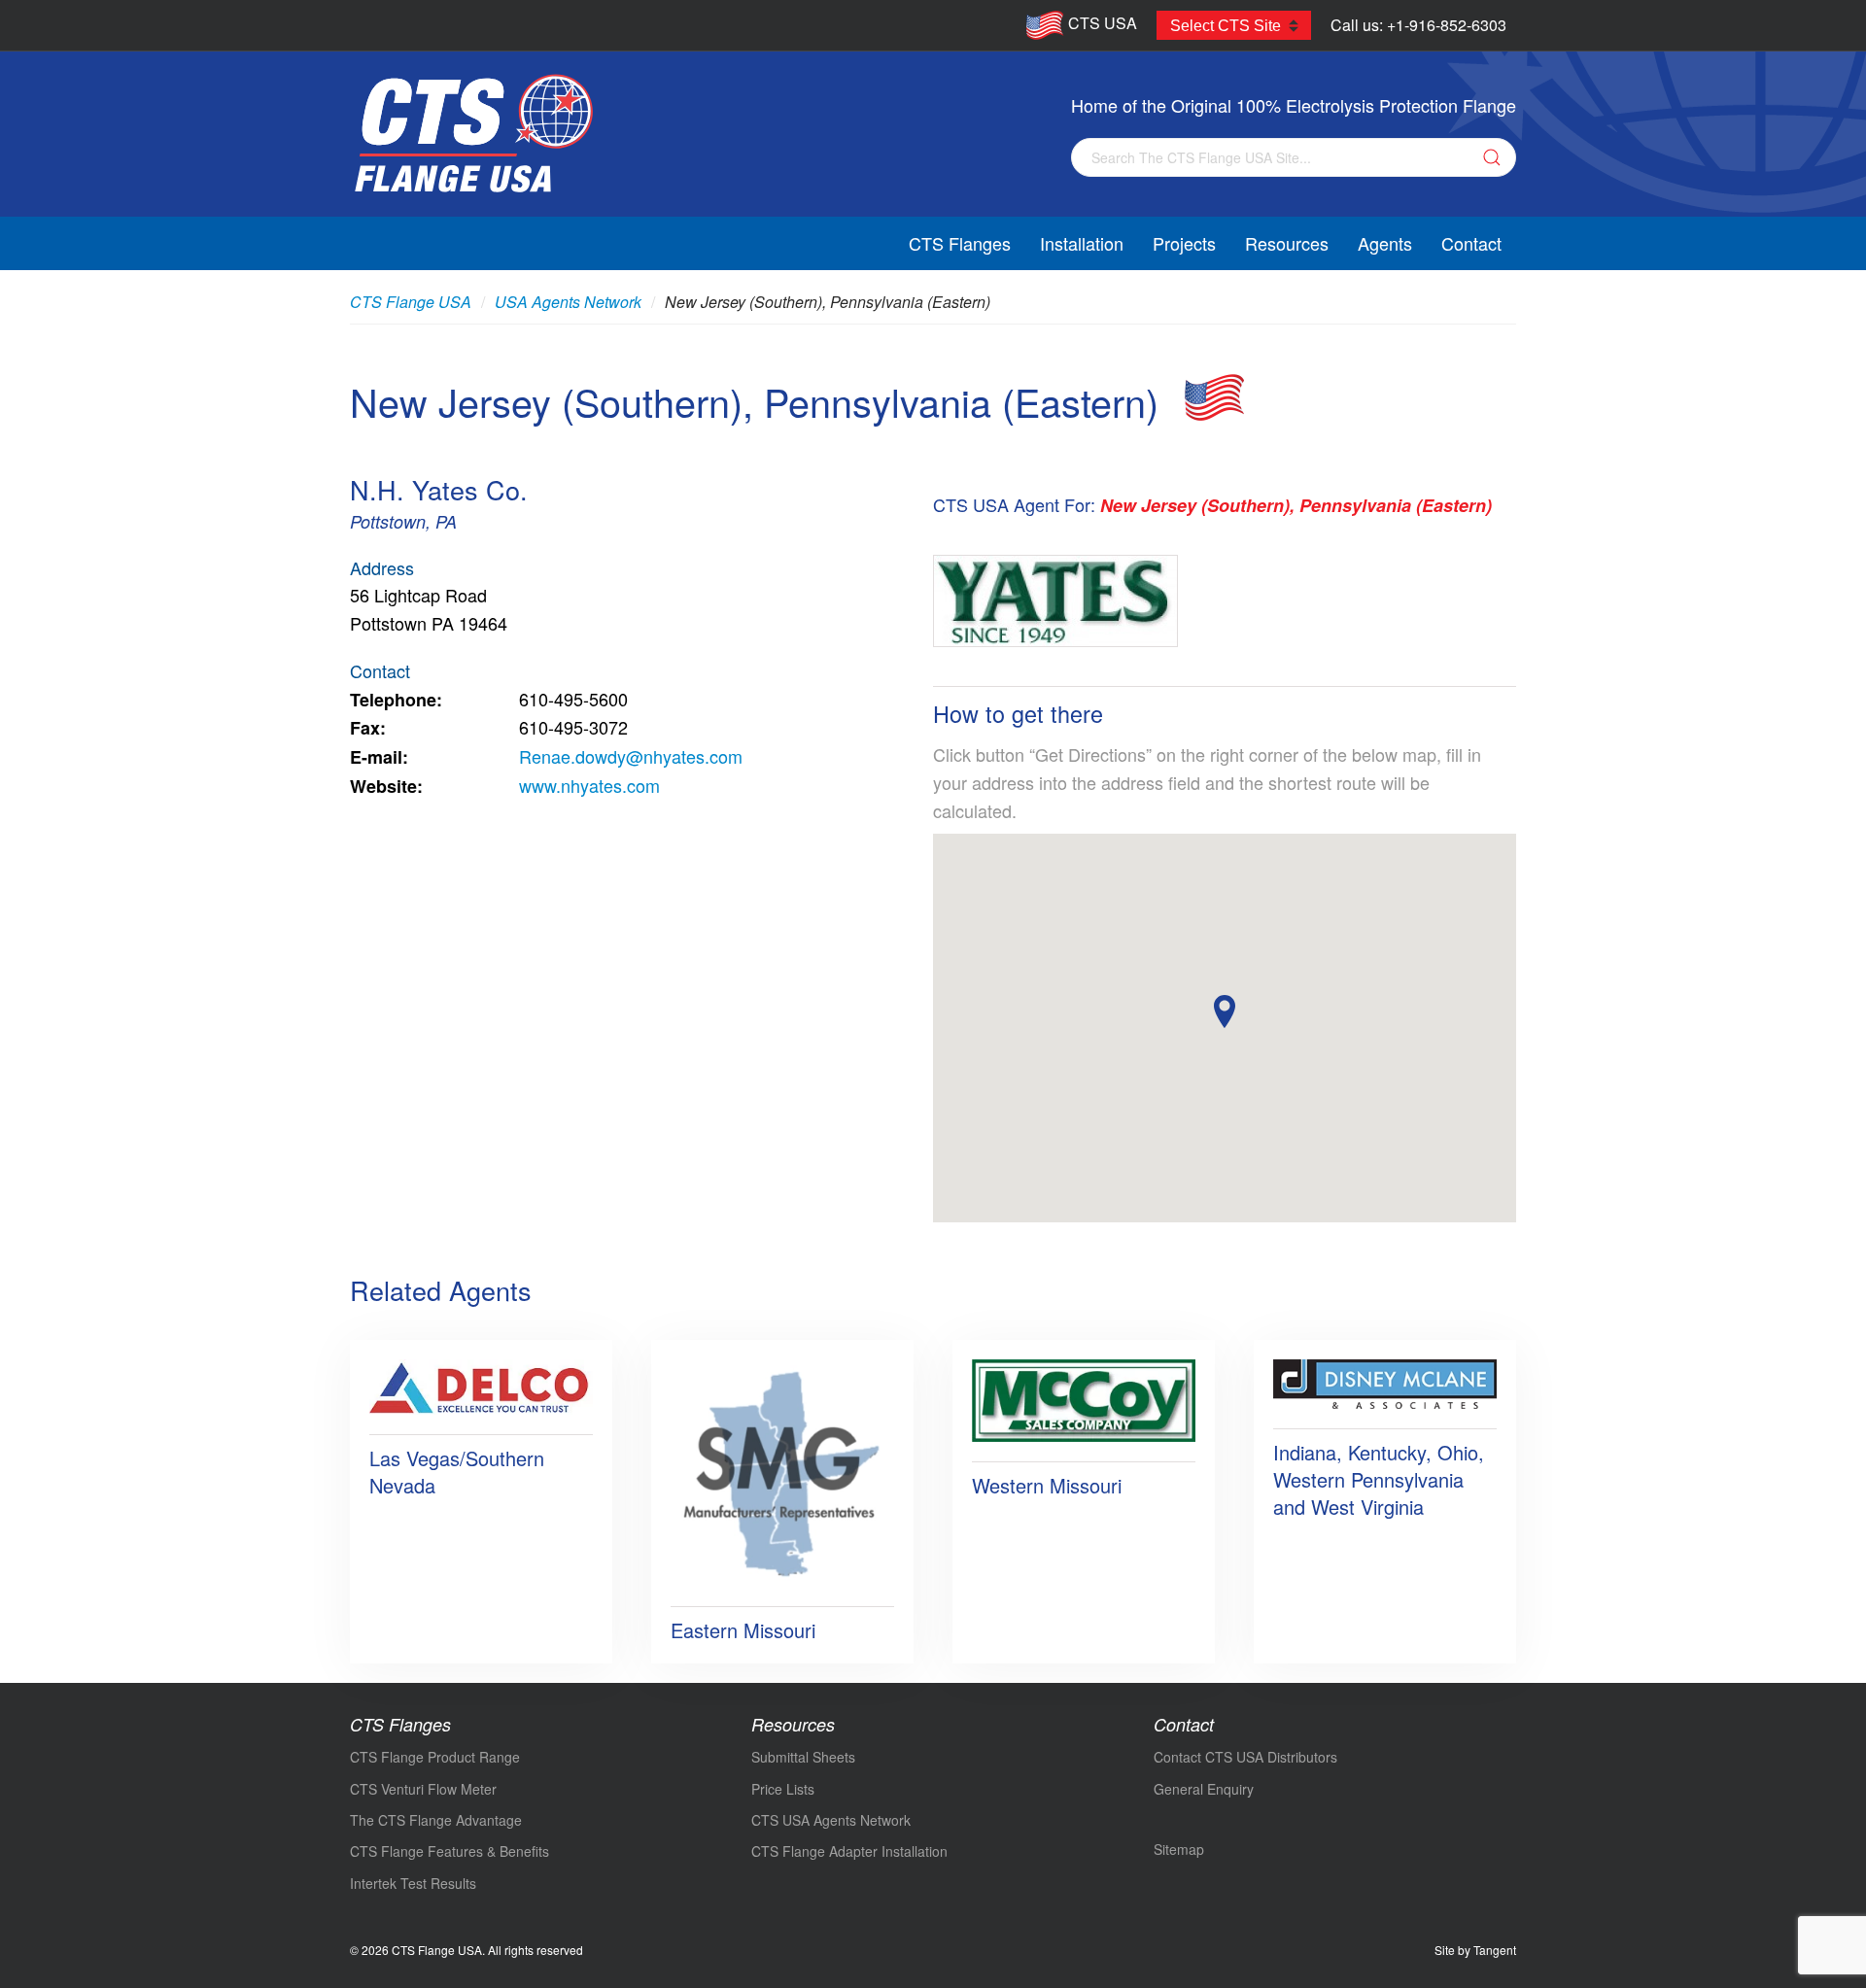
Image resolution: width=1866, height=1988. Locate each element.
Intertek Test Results (413, 1883)
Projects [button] (1184, 243)
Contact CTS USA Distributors (1245, 1757)
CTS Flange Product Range (435, 1757)
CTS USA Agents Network (831, 1820)
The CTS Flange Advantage (436, 1820)
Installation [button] (1082, 243)
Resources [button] (1287, 243)
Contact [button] (1471, 243)
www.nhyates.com (589, 785)
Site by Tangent (1475, 1950)
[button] (1225, 1011)
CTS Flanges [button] (960, 243)
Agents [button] (1385, 243)
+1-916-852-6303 (1447, 25)
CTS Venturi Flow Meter (423, 1789)
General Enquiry (1204, 1789)
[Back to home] (473, 134)
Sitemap (1179, 1849)
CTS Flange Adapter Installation (849, 1851)
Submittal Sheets (803, 1757)
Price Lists (783, 1789)
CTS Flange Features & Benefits (449, 1851)
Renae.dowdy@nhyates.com (631, 756)
